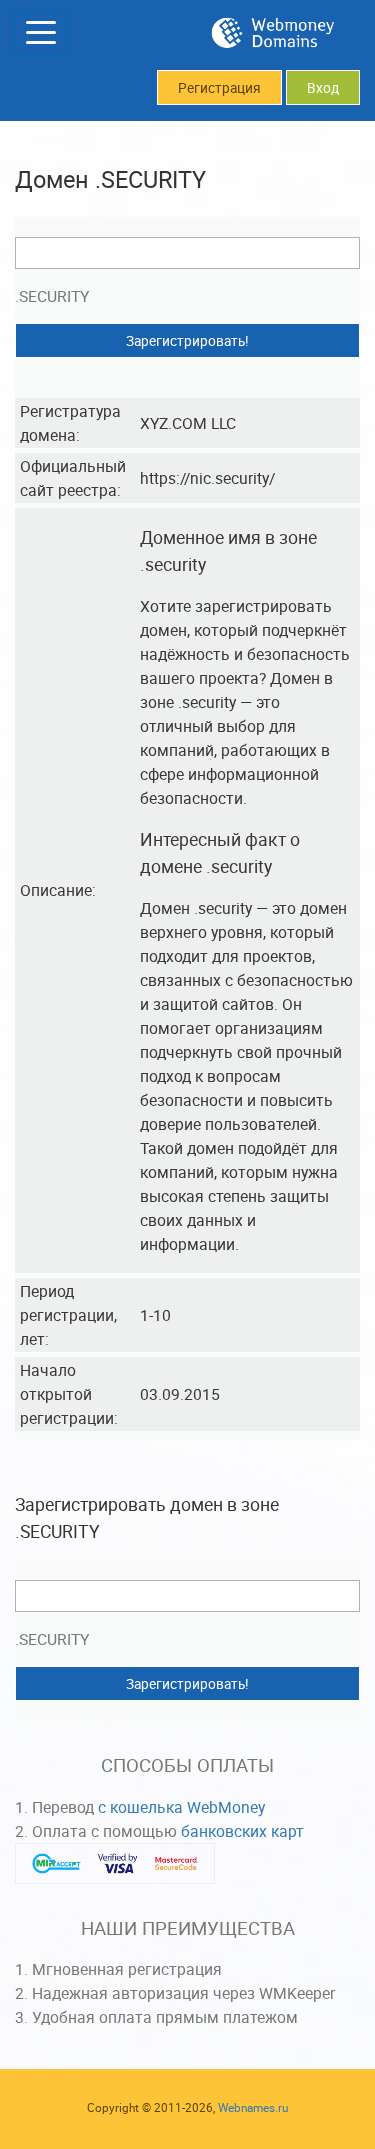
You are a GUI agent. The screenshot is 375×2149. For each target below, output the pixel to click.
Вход (323, 88)
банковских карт (242, 1831)
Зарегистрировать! (187, 341)
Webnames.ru (253, 2107)
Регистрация (219, 88)
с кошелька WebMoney (181, 1807)
